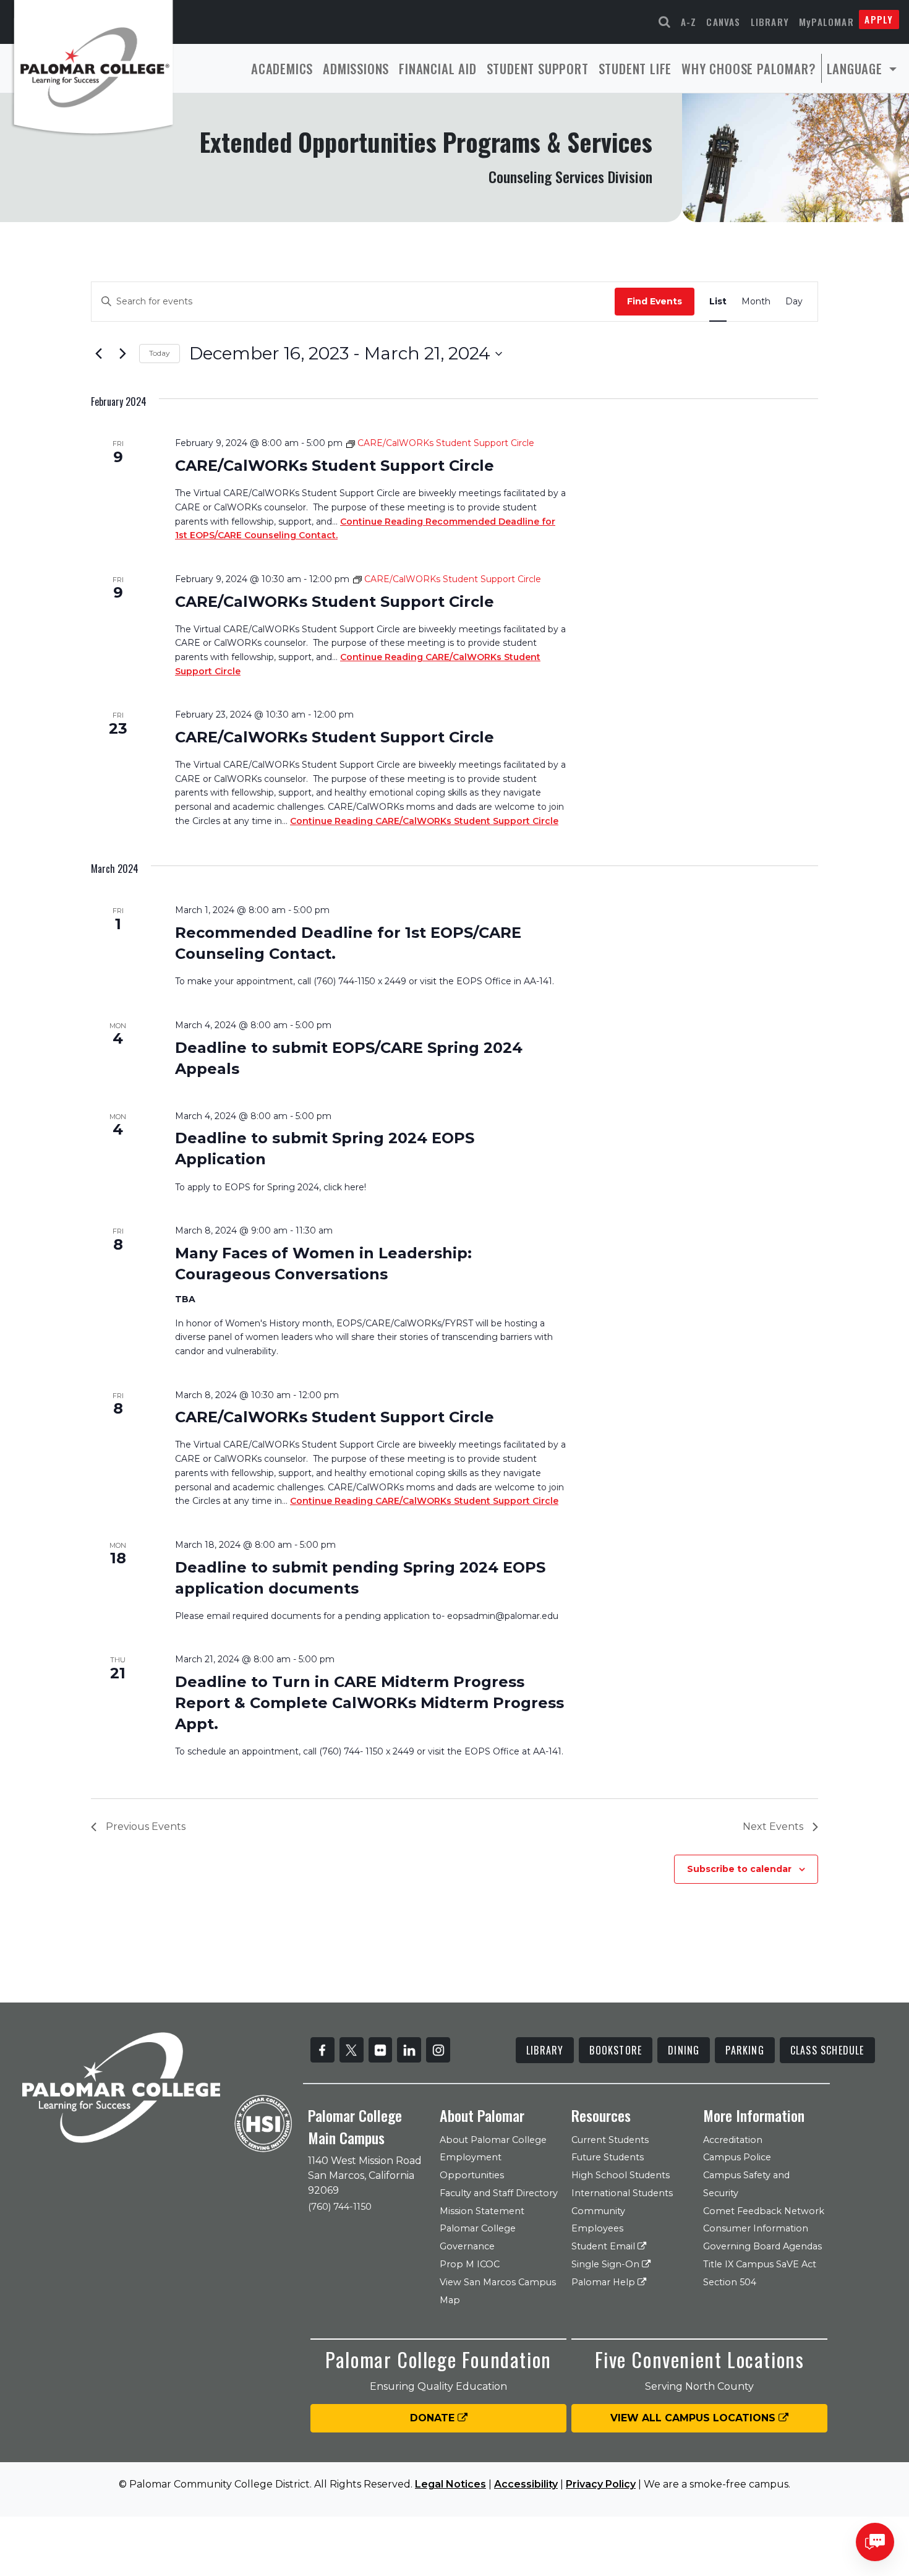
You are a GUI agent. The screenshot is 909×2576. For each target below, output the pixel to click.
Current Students (610, 2140)
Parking (745, 2050)
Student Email (604, 2246)
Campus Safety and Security (746, 2184)
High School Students (621, 2175)
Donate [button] (434, 2418)
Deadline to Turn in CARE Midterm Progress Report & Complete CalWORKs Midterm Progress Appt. (369, 1703)
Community (598, 2211)
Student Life (635, 68)
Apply (879, 19)
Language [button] (856, 68)
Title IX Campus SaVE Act (760, 2264)
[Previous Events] (98, 354)
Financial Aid (437, 68)
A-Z (689, 22)
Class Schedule (827, 2050)
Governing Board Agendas (762, 2246)
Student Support (538, 68)
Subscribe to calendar (739, 1869)
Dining (684, 2050)
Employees (597, 2228)
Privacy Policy (601, 2484)
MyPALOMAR (826, 22)
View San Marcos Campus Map (498, 2291)
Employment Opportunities (472, 2166)
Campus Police (737, 2157)
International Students (622, 2193)
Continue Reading (424, 821)
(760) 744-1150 (340, 2207)
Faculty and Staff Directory (499, 2193)
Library (770, 22)
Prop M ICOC (470, 2264)
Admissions (356, 68)
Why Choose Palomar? (749, 68)
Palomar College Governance (478, 2237)
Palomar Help (604, 2282)
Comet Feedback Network (764, 2211)
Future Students (608, 2157)
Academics (282, 68)
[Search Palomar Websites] (665, 22)
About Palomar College (493, 2140)
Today (160, 353)
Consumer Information (756, 2228)
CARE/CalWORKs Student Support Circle (335, 466)
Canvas (723, 22)
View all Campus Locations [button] (694, 2418)
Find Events (655, 301)
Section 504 (730, 2282)
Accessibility (526, 2484)
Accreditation (733, 2140)
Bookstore (616, 2050)
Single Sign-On (607, 2264)
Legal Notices (450, 2484)
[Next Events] (122, 354)
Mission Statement (482, 2211)
